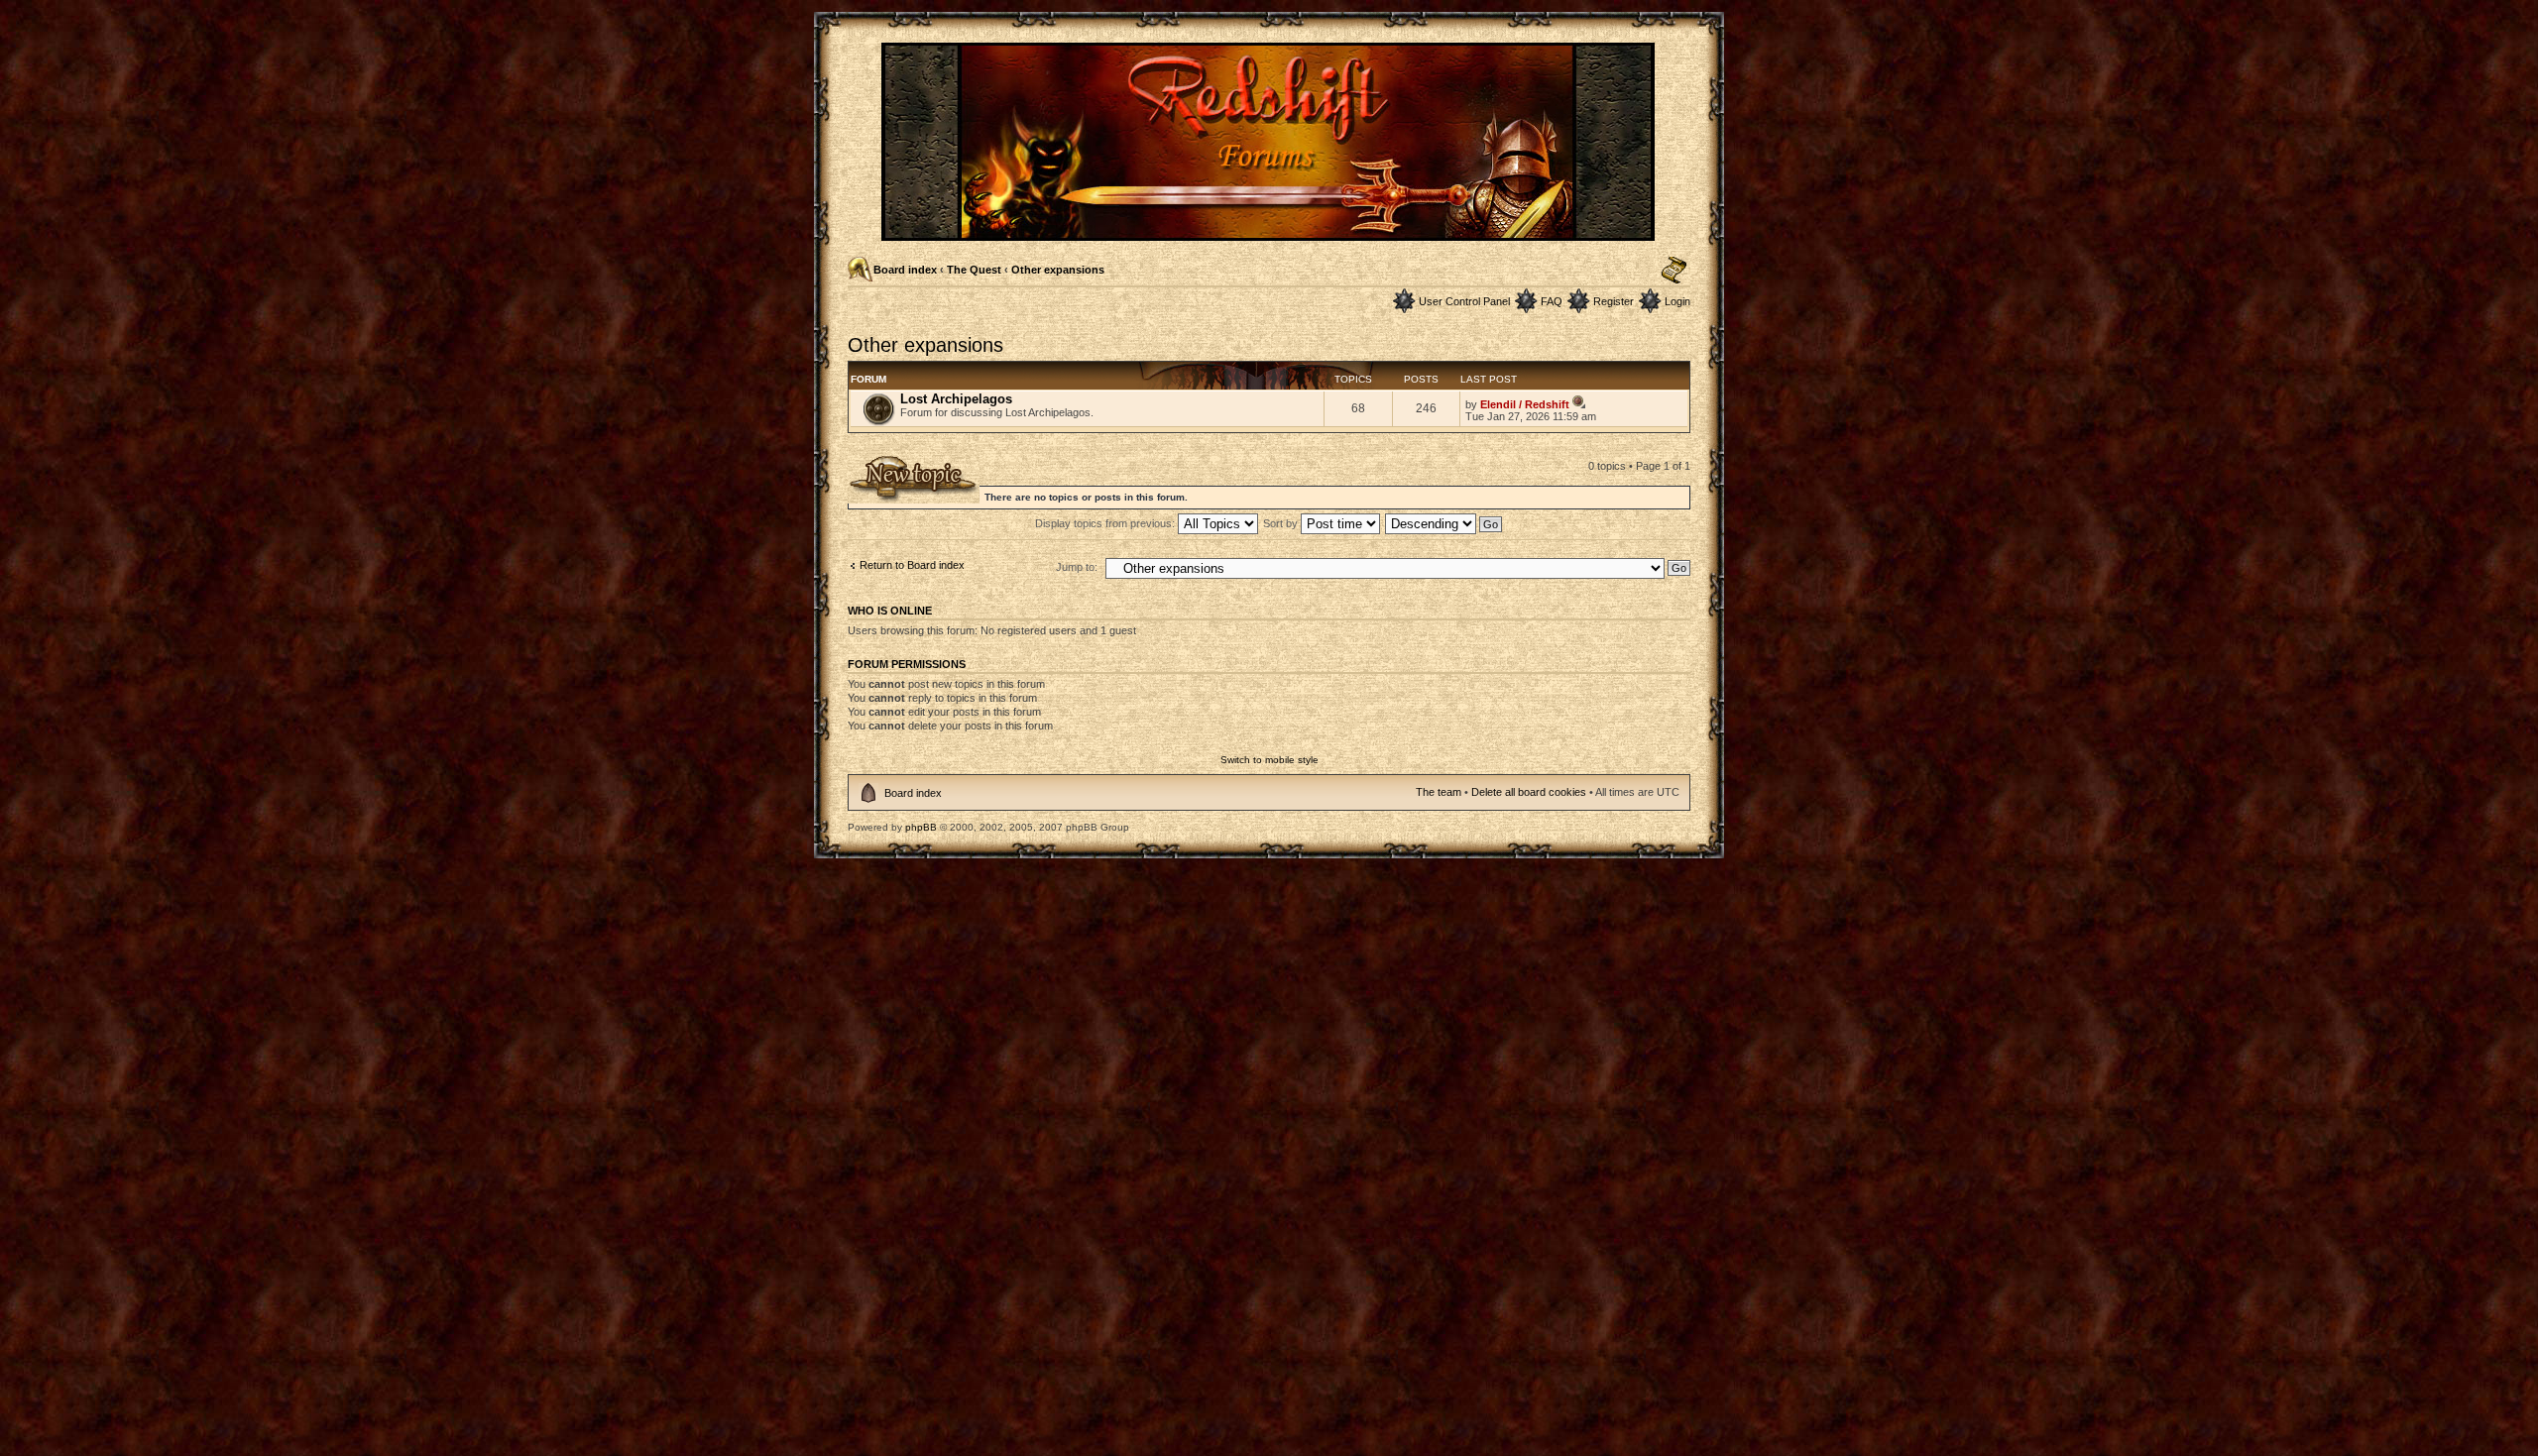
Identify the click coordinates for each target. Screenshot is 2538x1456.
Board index (905, 270)
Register (1614, 301)
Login (1677, 301)
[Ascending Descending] (1444, 523)
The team (1439, 792)
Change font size (1674, 271)
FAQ (1552, 301)
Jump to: (1077, 567)
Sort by (1282, 523)
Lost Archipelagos (956, 399)
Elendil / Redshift (1525, 404)
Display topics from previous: (1106, 523)
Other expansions (1058, 270)
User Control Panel (1464, 301)
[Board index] (1269, 232)
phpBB (921, 827)
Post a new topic (887, 461)
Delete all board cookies (1529, 792)
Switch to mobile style (1269, 760)
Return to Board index (912, 565)
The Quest (974, 270)
